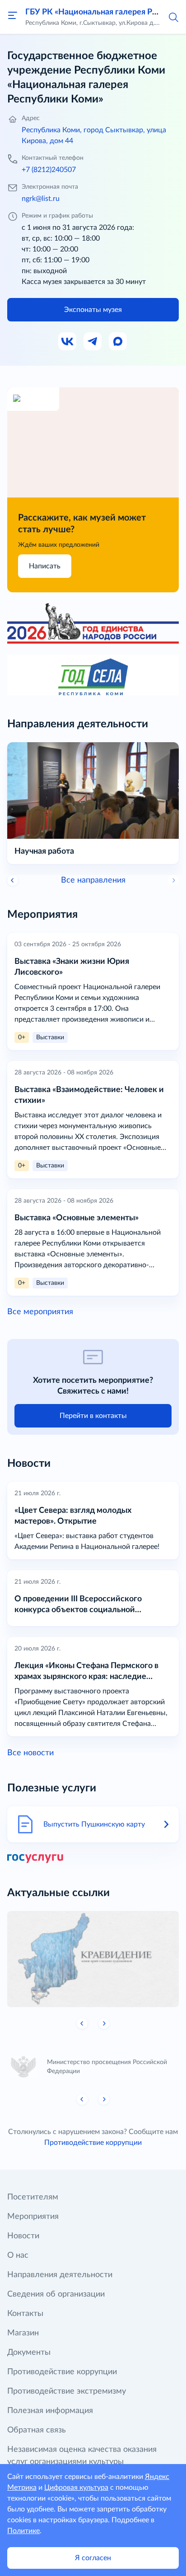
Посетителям (33, 2197)
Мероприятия (33, 2217)
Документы (29, 2353)
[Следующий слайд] (104, 2023)
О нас (18, 2255)
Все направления (93, 880)
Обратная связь (37, 2430)
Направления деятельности (60, 2275)
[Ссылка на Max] (118, 342)
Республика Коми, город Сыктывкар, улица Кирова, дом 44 (94, 135)
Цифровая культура (76, 2488)
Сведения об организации (56, 2294)
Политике (23, 2531)
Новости (23, 2236)
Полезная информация (50, 2411)
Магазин (23, 2333)
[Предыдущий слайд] (13, 880)
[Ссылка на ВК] (68, 342)
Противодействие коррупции (93, 2143)
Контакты (25, 2314)
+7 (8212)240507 (49, 170)
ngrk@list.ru (41, 199)
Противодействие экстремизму (67, 2391)
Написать (45, 566)
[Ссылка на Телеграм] (93, 342)
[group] (93, 1959)
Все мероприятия (40, 1312)
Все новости (30, 1753)
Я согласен (93, 2558)
